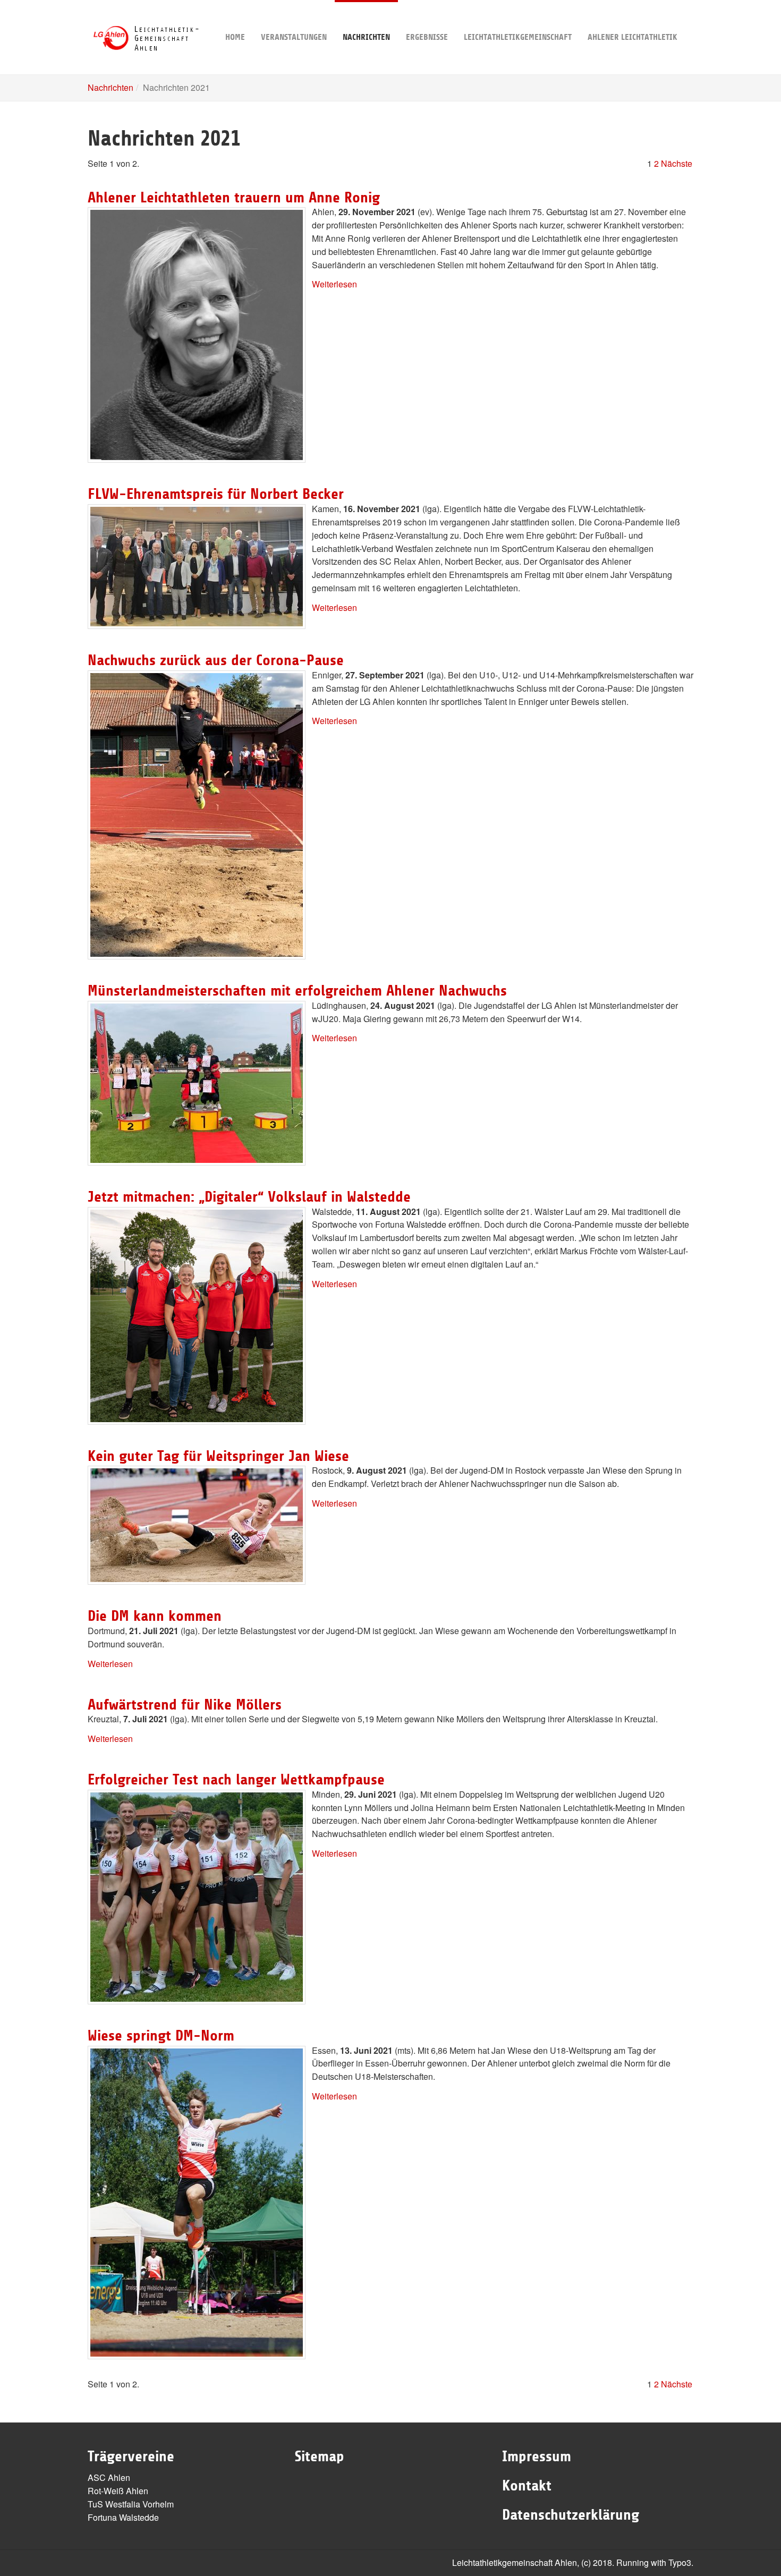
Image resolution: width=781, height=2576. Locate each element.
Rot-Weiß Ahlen (118, 2491)
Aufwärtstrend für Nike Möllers (185, 1705)
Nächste (677, 163)
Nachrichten (366, 37)
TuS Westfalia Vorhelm (131, 2504)
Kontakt (527, 2486)
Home (235, 37)
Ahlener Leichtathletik (633, 37)
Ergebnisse (427, 37)
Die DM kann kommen (155, 1616)
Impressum (537, 2456)
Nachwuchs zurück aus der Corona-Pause (216, 660)
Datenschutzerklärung (571, 2515)
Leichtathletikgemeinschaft (518, 37)
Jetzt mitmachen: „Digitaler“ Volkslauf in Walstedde (249, 1197)
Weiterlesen (334, 284)
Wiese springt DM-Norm (161, 2036)
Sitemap (320, 2456)
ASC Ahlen (109, 2477)
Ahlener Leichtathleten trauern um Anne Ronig (234, 198)
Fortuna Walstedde (123, 2517)
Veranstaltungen (294, 37)
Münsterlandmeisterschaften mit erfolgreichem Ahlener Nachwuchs (297, 991)
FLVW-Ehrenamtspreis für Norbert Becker (216, 494)
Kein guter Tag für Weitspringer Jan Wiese (218, 1456)
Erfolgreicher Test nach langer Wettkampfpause (236, 1780)
